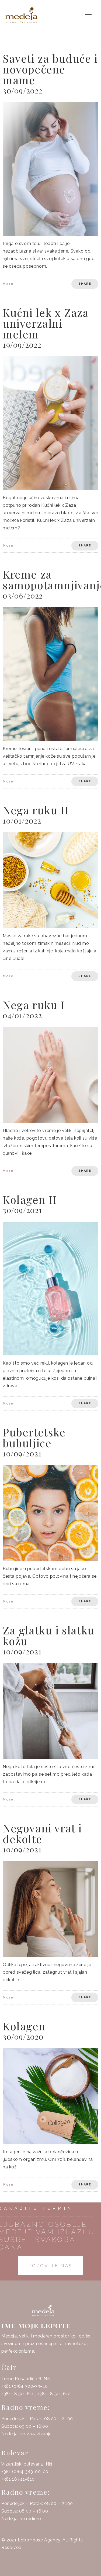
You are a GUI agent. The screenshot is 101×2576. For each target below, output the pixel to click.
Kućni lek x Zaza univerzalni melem (46, 323)
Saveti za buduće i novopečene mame (50, 69)
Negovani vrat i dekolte (42, 1833)
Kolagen (24, 2026)
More (8, 284)
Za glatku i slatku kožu (49, 1635)
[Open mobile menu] (90, 16)
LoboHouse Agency (39, 2540)
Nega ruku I (34, 1005)
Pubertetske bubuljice (34, 1437)
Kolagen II (30, 1199)
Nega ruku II (36, 810)
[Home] (22, 24)
